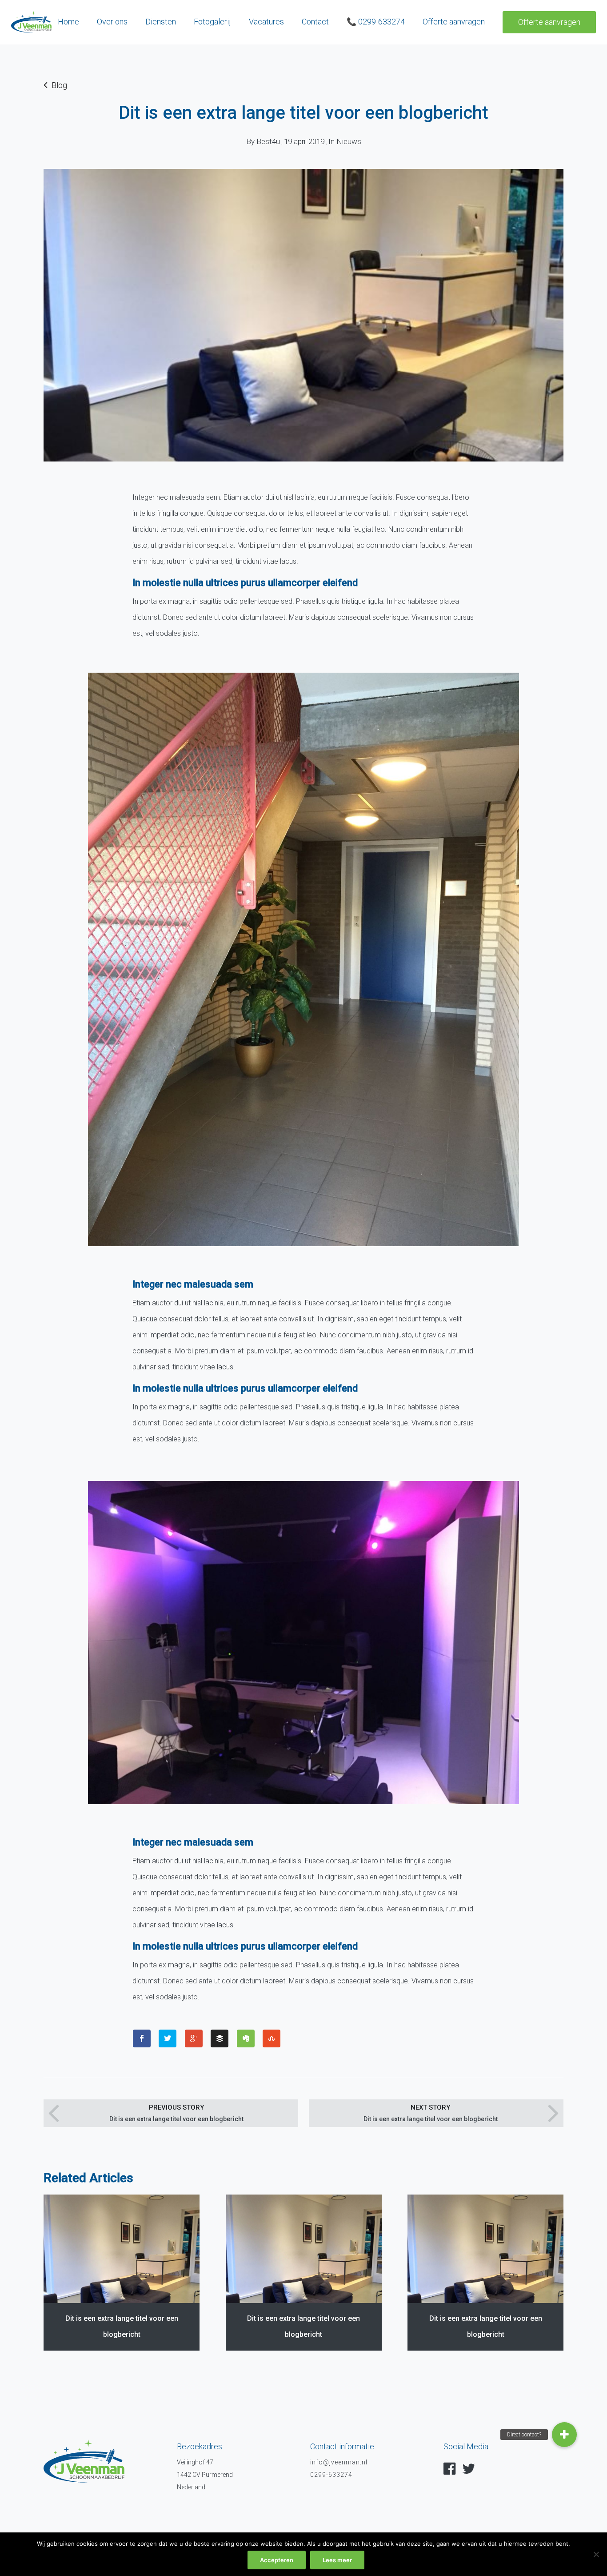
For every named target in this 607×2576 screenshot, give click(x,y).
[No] (596, 2554)
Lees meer (337, 2560)
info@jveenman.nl (339, 2462)
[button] (564, 2435)
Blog (59, 85)
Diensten (161, 22)
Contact (315, 22)
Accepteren (277, 2560)
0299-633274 (331, 2475)
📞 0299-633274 (376, 22)
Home (68, 22)
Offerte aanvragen (549, 22)
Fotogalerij (212, 22)
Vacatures (266, 22)
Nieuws (349, 141)
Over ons (112, 22)
